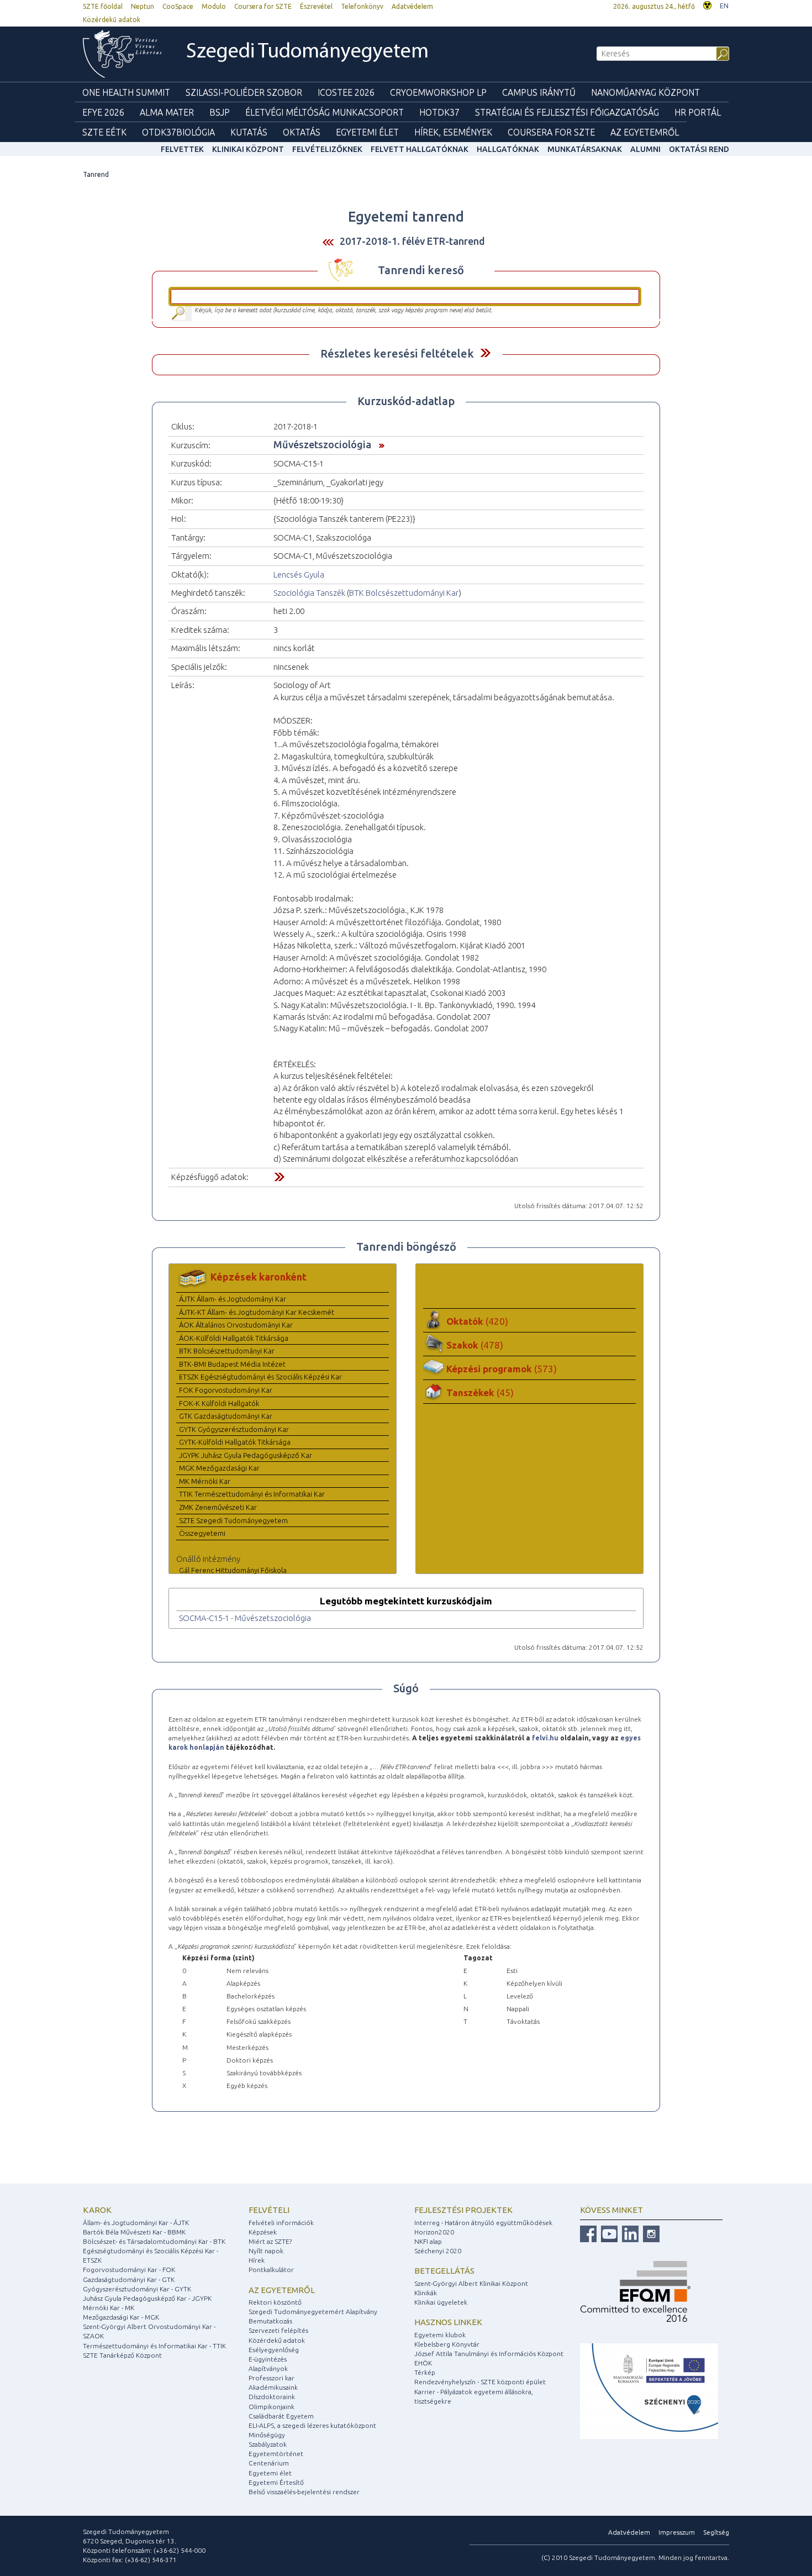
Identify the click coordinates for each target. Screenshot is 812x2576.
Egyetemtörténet (276, 2454)
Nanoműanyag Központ (645, 92)
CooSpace (178, 6)
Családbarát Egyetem (281, 2416)
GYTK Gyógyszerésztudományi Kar (234, 1429)
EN (724, 6)
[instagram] (650, 2233)
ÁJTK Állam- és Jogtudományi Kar (233, 1299)
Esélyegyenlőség (274, 2350)
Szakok (475, 1345)
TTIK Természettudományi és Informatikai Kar (252, 1494)
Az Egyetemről (645, 132)
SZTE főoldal (103, 6)
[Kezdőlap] (122, 54)
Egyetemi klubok (440, 2335)
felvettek (182, 149)
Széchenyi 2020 (438, 2251)
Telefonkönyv (362, 6)
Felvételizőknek (327, 149)
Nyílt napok (266, 2251)
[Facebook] (588, 2233)
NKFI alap (428, 2241)
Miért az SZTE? (270, 2241)
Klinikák (426, 2293)
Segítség (716, 2532)
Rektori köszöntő (275, 2302)
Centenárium (269, 2463)
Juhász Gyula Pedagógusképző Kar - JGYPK (147, 2298)
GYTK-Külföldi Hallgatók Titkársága (235, 1442)
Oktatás (302, 132)
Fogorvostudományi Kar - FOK (129, 2270)
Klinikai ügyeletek (441, 2302)
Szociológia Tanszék (309, 593)
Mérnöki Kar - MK (109, 2308)
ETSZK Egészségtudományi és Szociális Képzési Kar (260, 1377)
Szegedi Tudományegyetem (307, 52)
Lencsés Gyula (299, 575)
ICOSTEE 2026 (346, 92)
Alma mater (167, 112)
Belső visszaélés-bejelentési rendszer (304, 2492)
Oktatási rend (699, 149)
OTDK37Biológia (178, 132)
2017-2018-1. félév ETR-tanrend (412, 241)
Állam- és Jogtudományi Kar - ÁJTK (136, 2223)
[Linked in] (629, 2233)
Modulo (214, 6)
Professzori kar (271, 2378)
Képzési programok (502, 1369)
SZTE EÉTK (104, 132)
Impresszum (677, 2532)
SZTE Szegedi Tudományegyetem (233, 1520)
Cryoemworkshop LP (438, 92)
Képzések (263, 2232)
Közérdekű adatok (112, 20)
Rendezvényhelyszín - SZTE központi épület (480, 2382)
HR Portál (698, 112)
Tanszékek (480, 1392)
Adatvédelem (412, 6)
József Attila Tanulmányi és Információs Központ (489, 2354)
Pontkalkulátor (271, 2270)
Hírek (257, 2260)
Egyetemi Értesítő (276, 2482)
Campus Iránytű (539, 92)
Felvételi (269, 2210)
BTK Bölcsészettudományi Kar (404, 593)
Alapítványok (268, 2368)
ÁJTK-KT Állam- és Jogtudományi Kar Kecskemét (257, 1312)
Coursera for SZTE (263, 6)
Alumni (645, 149)
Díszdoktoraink (272, 2397)
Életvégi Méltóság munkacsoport (325, 112)
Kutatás (249, 132)
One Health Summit (126, 92)
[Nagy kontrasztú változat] (707, 4)
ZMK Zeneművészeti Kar (218, 1507)
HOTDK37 (439, 112)
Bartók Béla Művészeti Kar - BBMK (134, 2232)
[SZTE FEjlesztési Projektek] (649, 2391)
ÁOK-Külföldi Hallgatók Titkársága (234, 1338)
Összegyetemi (202, 1533)
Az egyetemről (282, 2290)
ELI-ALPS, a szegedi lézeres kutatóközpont (312, 2425)
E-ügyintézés (268, 2359)
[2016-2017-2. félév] (328, 242)
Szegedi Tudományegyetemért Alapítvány (313, 2312)
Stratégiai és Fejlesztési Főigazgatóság (567, 112)
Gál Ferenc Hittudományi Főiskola (233, 1570)
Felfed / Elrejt (485, 353)
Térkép (425, 2372)
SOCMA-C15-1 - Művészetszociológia (245, 1618)
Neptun (143, 6)
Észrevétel (316, 6)
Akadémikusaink (273, 2387)
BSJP (220, 112)
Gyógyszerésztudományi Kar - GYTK (137, 2289)
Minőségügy (267, 2435)
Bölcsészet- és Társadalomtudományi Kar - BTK (154, 2241)
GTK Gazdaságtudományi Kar (226, 1416)
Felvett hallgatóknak (420, 149)
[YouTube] (608, 2233)
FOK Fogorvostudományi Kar (226, 1390)
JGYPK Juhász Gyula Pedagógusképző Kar (246, 1455)
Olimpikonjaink (271, 2407)
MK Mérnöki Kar (205, 1481)
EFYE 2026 (103, 112)
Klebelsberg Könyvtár (447, 2344)
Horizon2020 (434, 2232)
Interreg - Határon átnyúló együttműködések (483, 2223)
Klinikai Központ (248, 149)
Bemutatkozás (270, 2321)
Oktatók (477, 1321)
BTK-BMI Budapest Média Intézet (232, 1364)
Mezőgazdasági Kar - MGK (121, 2317)
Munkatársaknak (585, 149)
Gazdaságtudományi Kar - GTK (129, 2279)
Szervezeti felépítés (278, 2330)
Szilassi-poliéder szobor (244, 92)
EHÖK (423, 2363)
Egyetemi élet (367, 132)
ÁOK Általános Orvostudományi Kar (236, 1325)
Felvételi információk (281, 2223)
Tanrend (96, 174)
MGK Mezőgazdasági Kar (219, 1468)
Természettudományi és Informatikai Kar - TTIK (154, 2346)
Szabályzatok (268, 2444)
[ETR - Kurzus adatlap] (379, 444)
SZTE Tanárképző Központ (122, 2355)
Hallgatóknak (508, 149)
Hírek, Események (453, 132)
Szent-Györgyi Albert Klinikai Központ (471, 2283)
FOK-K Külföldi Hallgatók (219, 1403)
